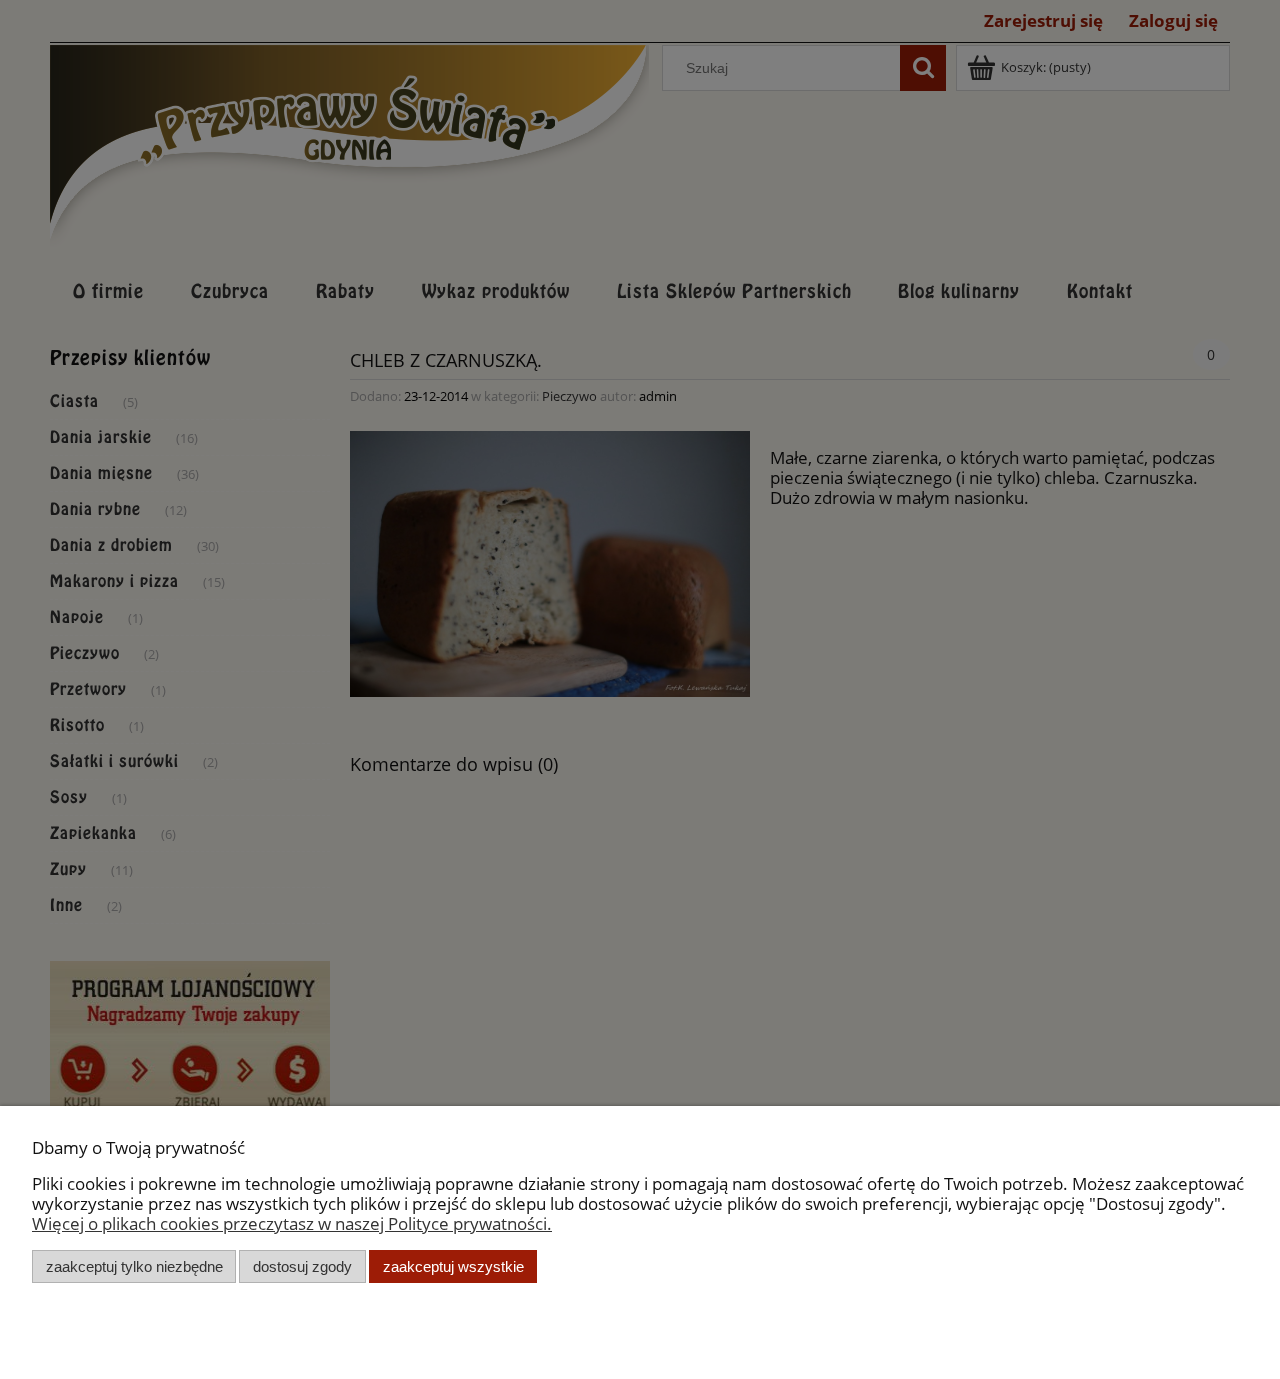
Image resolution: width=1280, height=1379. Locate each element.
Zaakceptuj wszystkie (453, 1266)
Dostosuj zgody (302, 1266)
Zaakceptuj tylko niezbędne (134, 1266)
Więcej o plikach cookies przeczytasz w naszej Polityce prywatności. (292, 1223)
